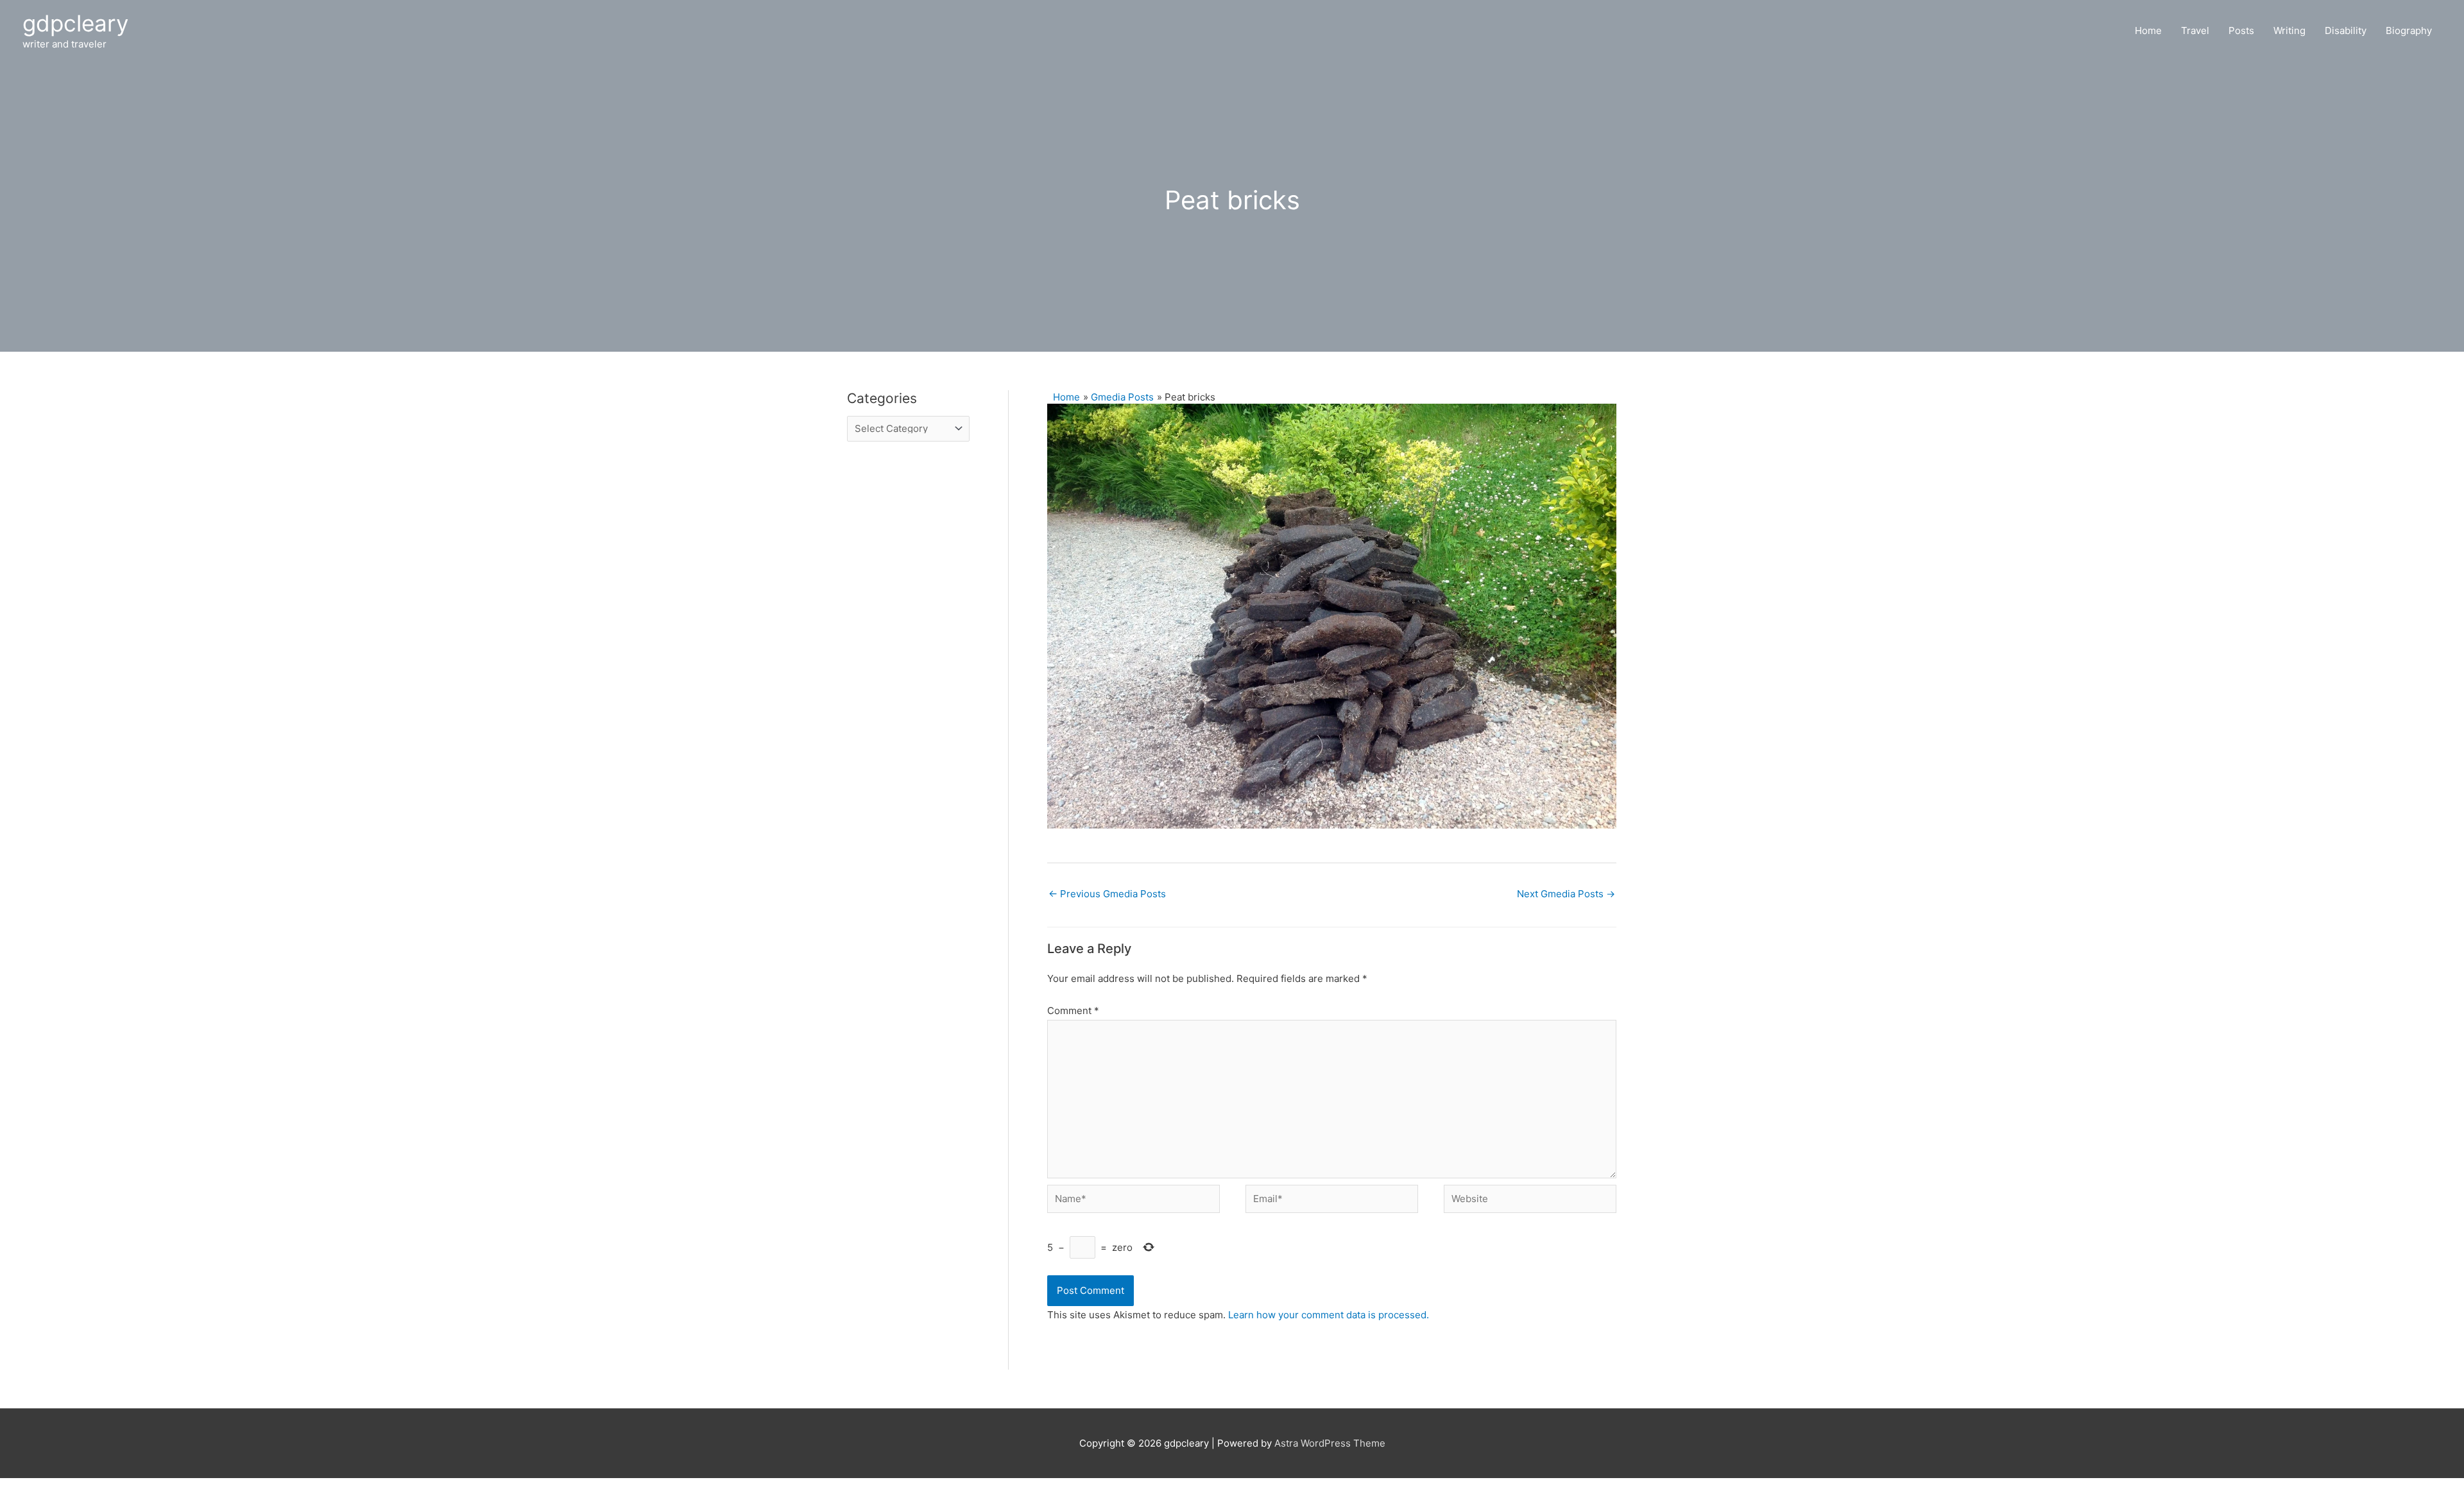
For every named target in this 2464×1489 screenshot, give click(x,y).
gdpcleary (75, 23)
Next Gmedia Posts (1566, 894)
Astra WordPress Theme (1330, 1443)
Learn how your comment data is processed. (1329, 1315)
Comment (1073, 1011)
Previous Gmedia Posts (1107, 894)
